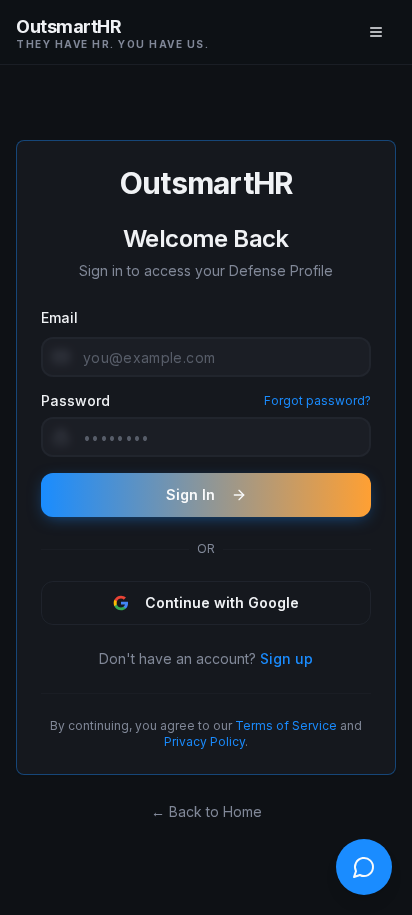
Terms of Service (286, 725)
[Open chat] (364, 867)
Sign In (190, 494)
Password (75, 401)
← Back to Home (206, 811)
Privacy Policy (204, 741)
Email (59, 317)
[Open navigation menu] (376, 32)
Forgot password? (317, 400)
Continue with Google (222, 602)
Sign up (286, 658)
